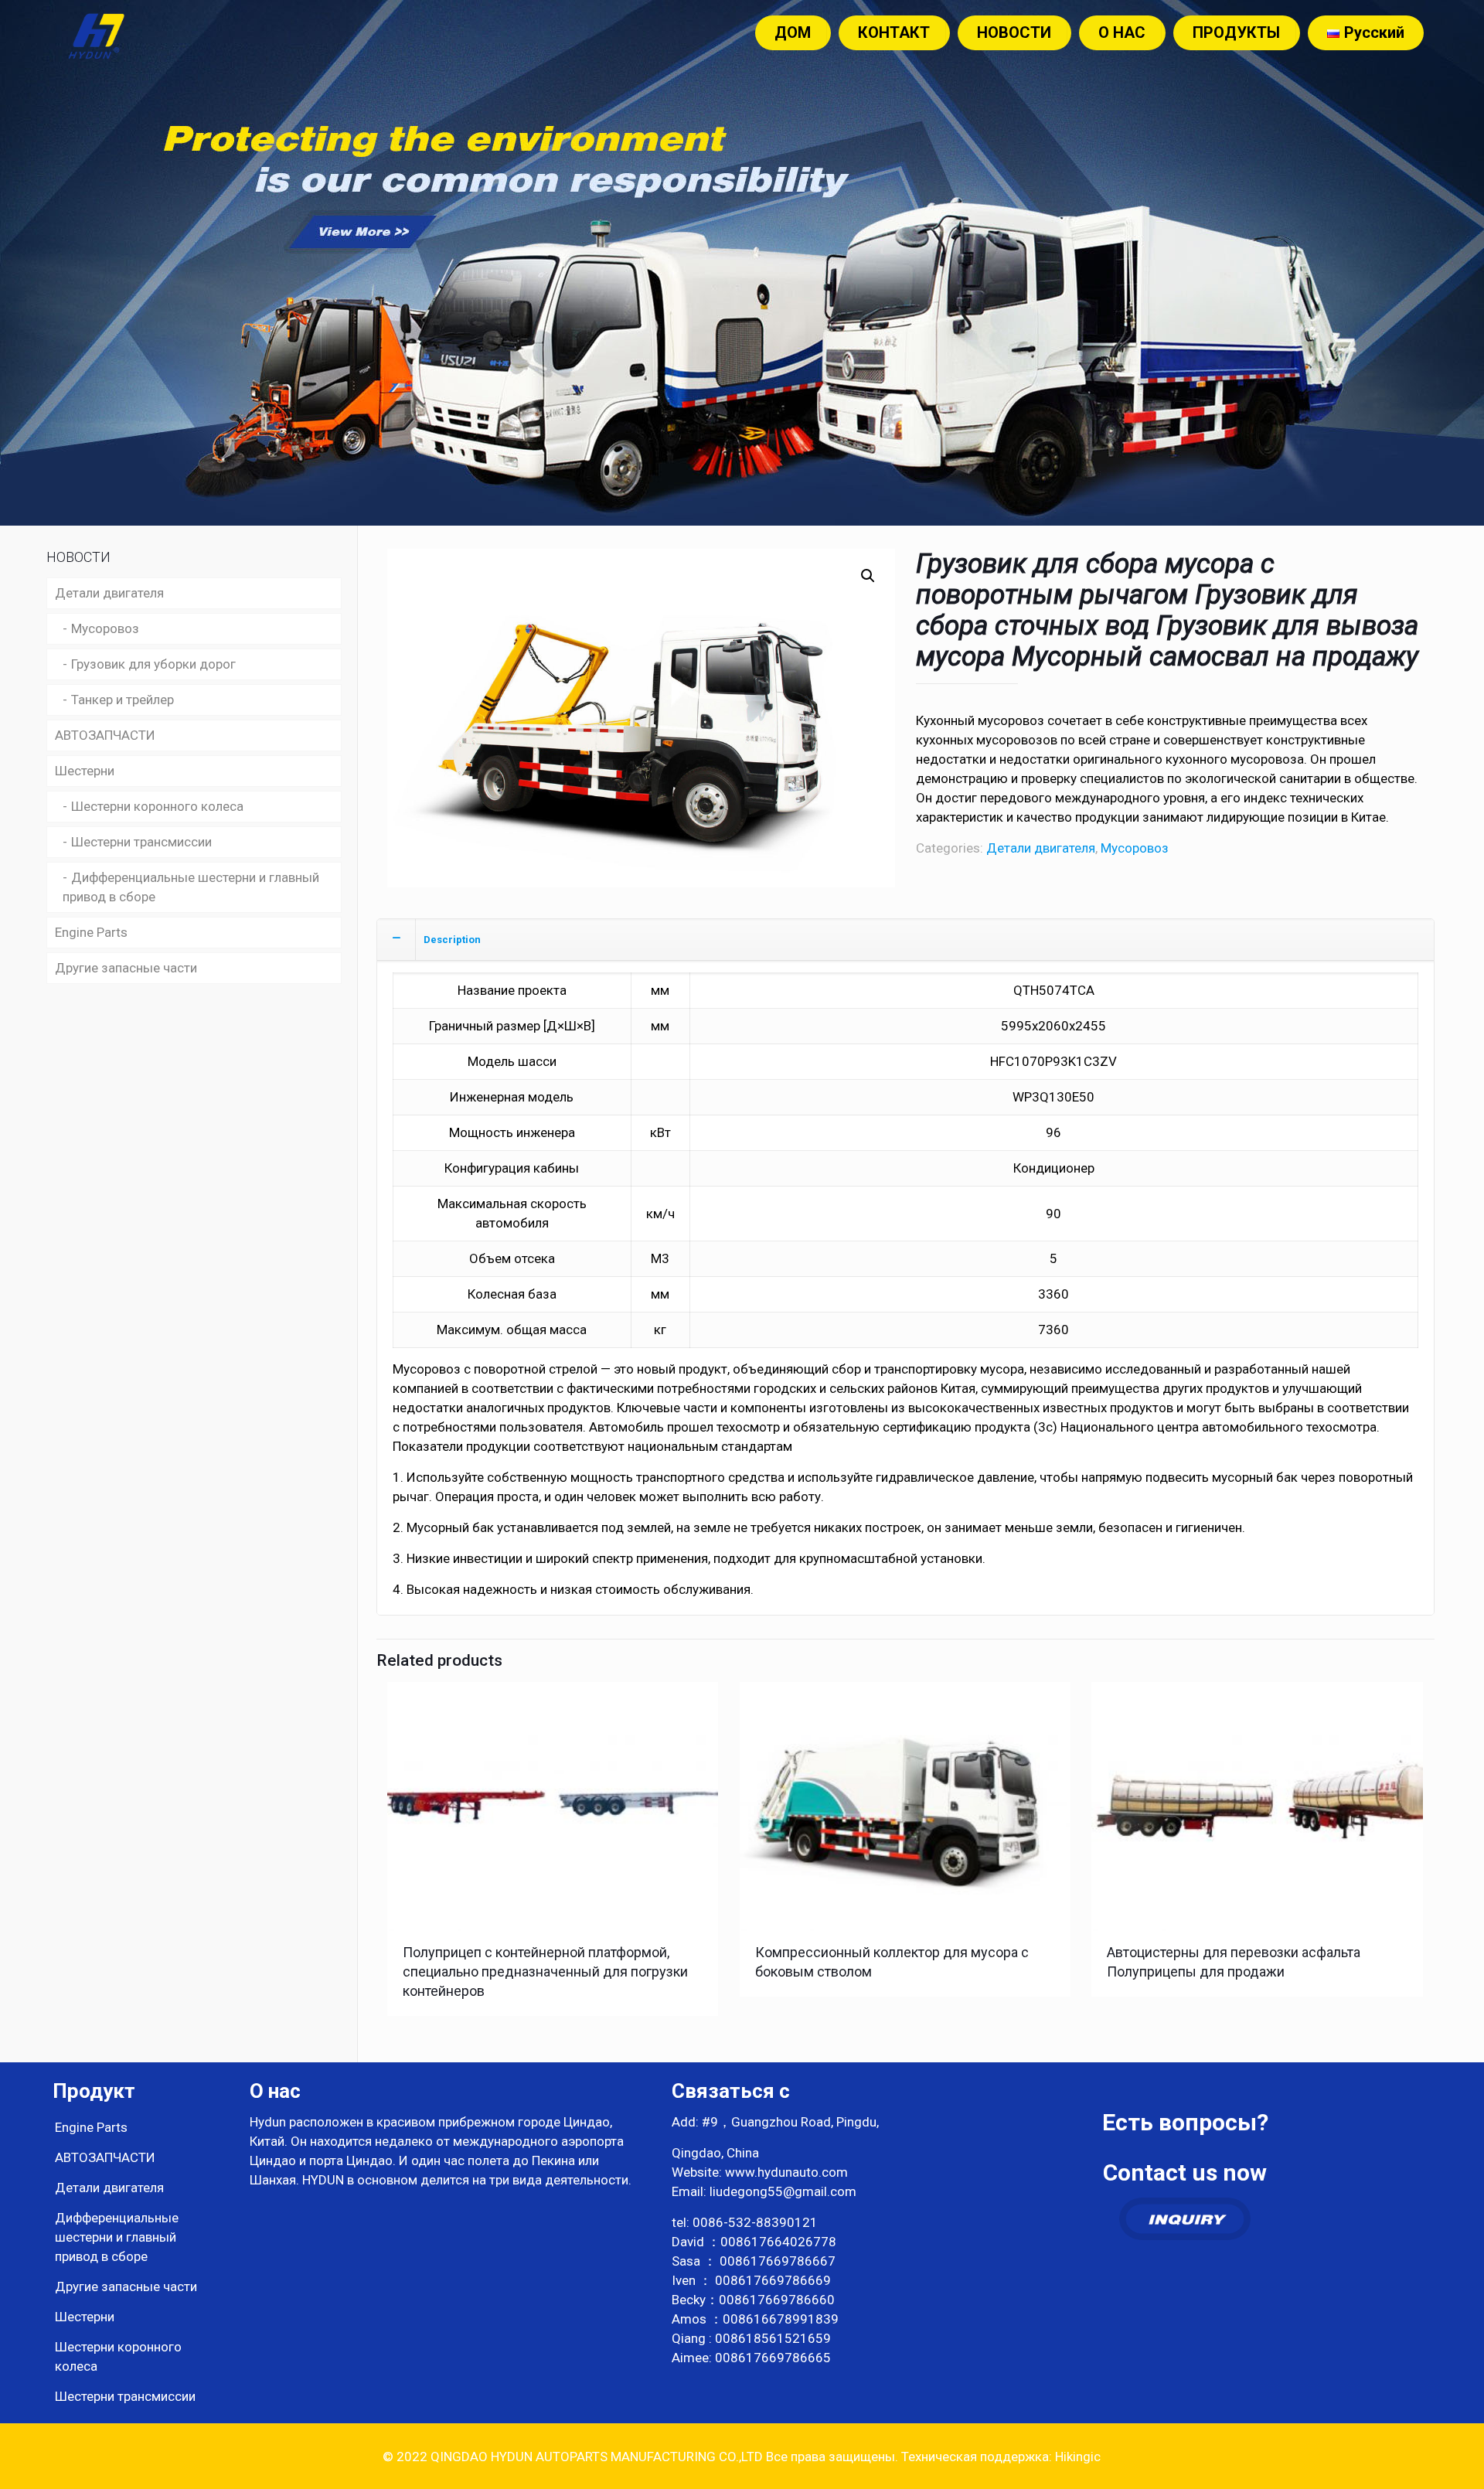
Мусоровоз (1135, 848)
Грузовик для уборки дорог (153, 664)
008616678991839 (781, 2319)
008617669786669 (773, 2280)
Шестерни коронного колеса (157, 806)
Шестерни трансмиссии (141, 842)
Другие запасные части (126, 968)
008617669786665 (773, 2358)
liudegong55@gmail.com (783, 2191)
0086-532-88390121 (755, 2222)
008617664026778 (778, 2242)
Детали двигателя (1041, 848)
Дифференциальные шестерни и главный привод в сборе (191, 887)
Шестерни (85, 771)
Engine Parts (91, 932)
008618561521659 (773, 2338)
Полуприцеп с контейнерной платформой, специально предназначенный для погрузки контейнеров (545, 1971)
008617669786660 (777, 2300)
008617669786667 (778, 2261)
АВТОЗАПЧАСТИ (105, 735)
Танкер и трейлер (123, 700)
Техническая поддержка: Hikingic (999, 2457)
